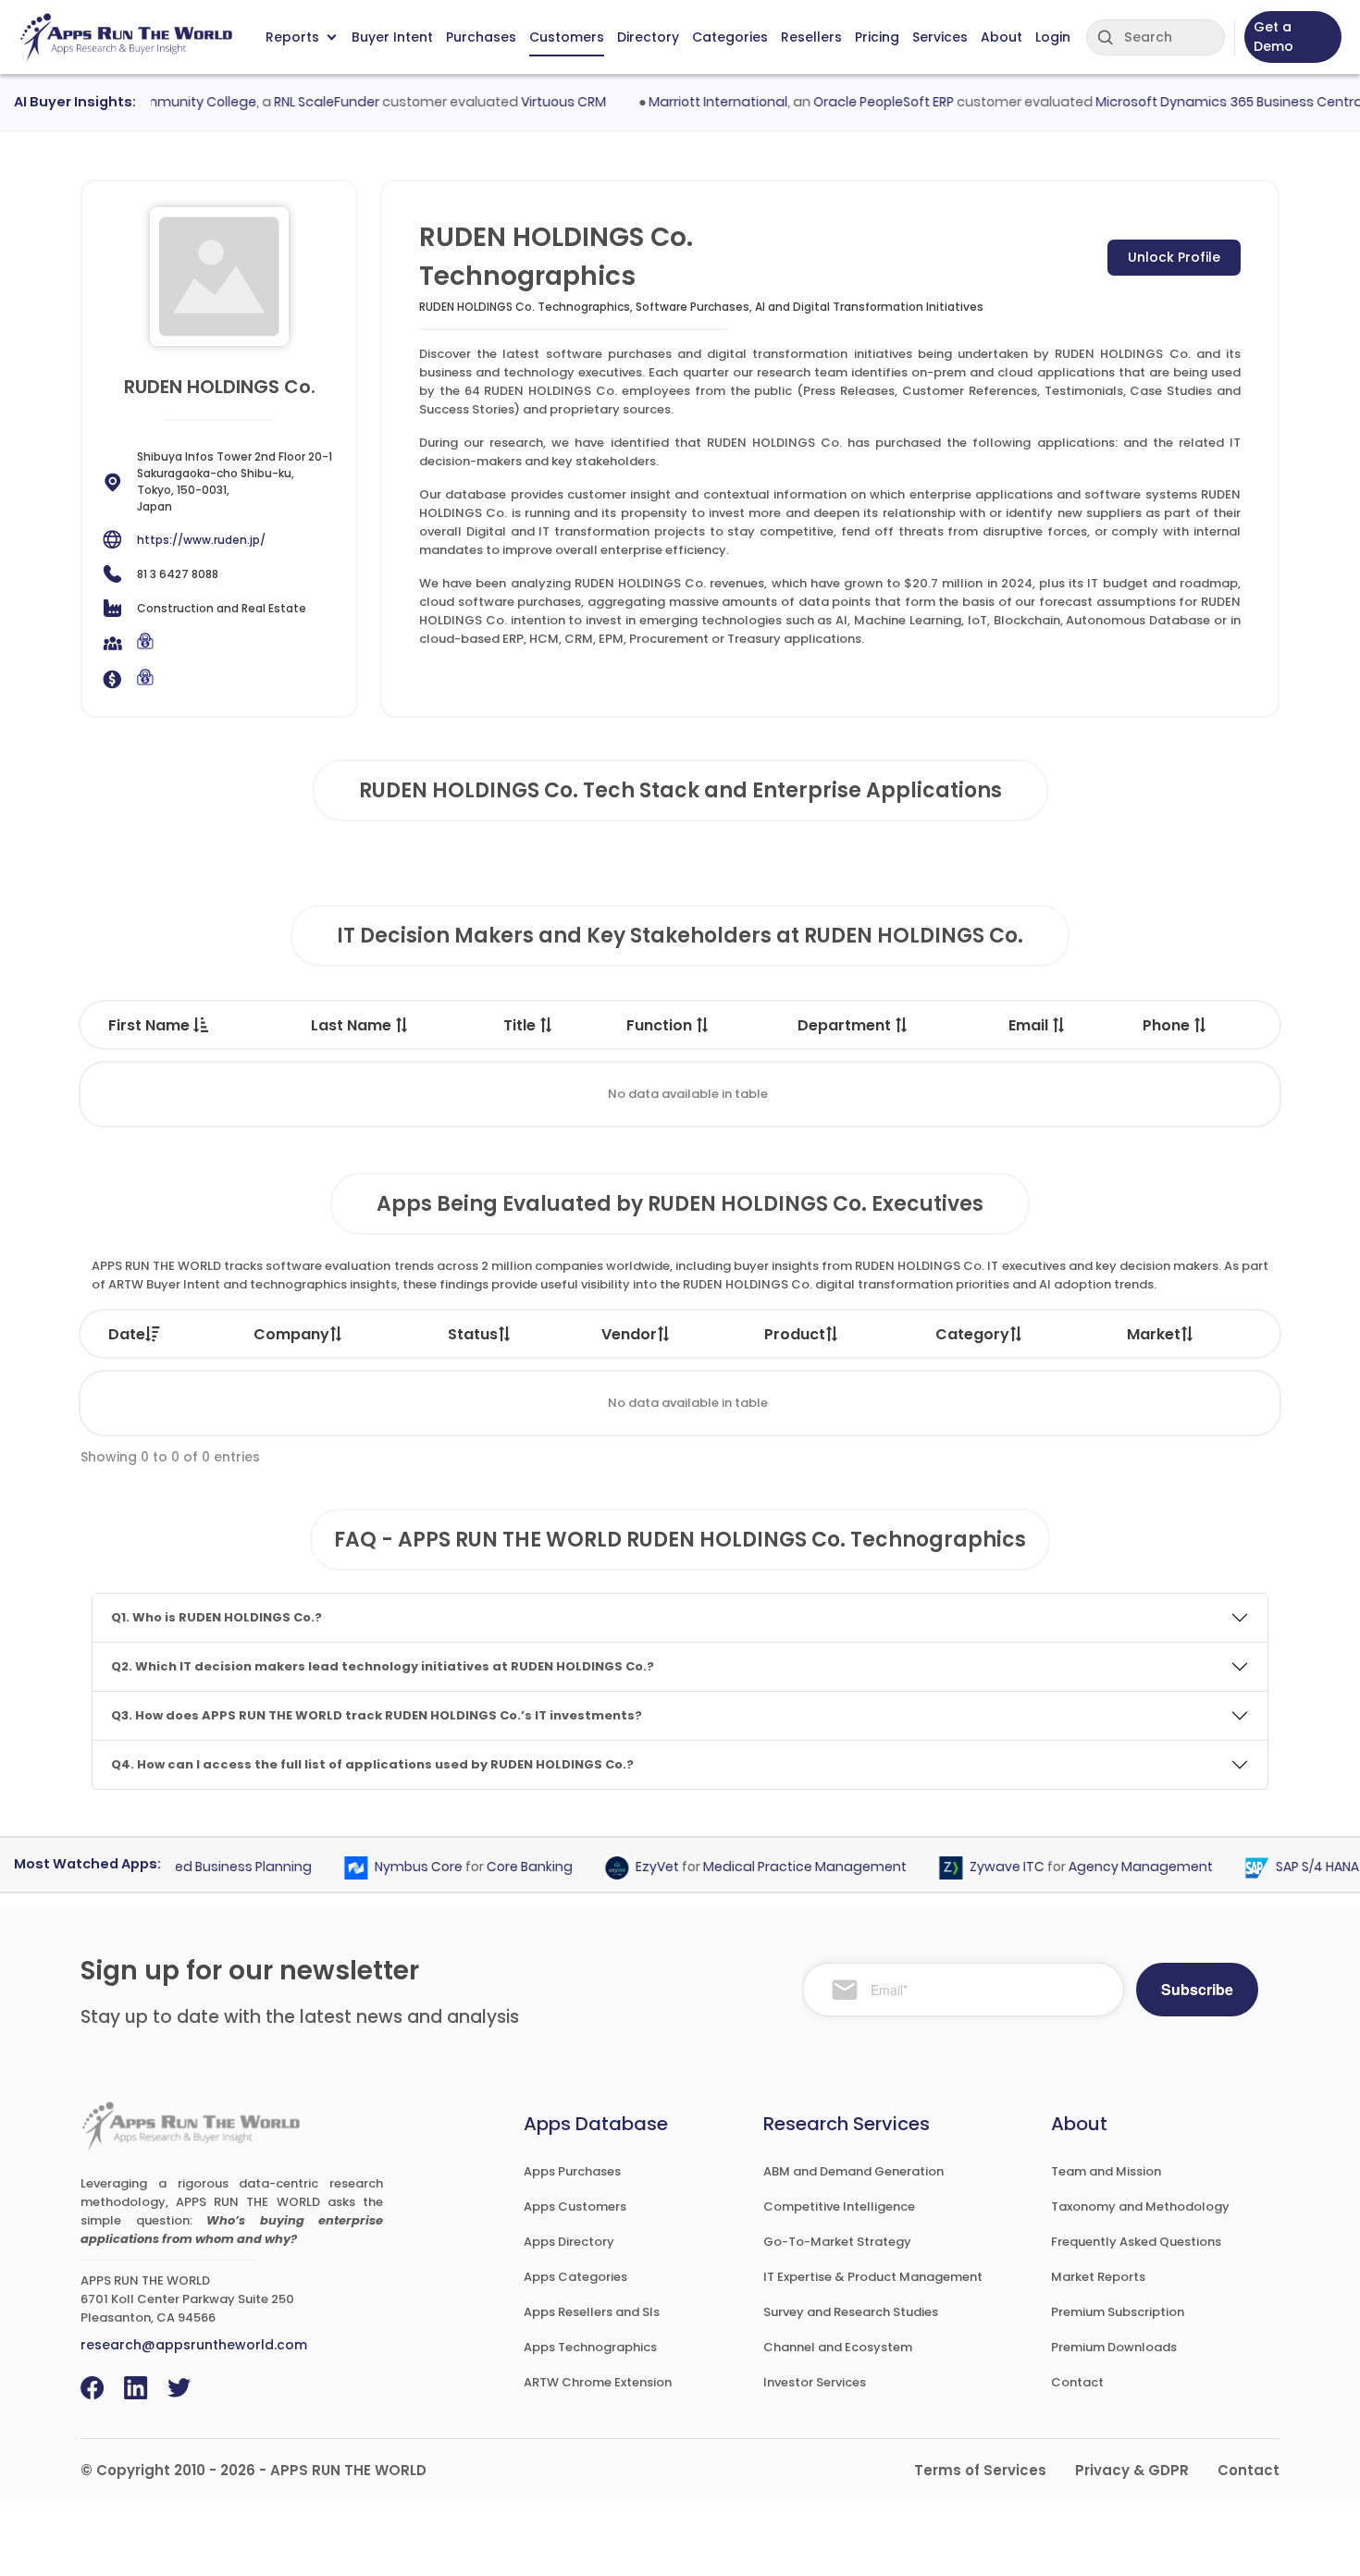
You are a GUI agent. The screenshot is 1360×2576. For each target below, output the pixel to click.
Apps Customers (575, 2206)
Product (795, 1334)
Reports (292, 37)
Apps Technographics (590, 2347)
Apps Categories (575, 2277)
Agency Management (1109, 1867)
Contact (1077, 2382)
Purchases (481, 37)
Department (846, 1025)
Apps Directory (569, 2242)
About (1001, 37)
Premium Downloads (1114, 2347)
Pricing (877, 37)
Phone (1168, 1025)
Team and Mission (1106, 2171)
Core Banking (498, 1867)
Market (1154, 1334)
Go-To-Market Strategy (837, 2242)
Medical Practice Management (773, 1867)
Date (127, 1334)
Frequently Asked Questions (1136, 2242)
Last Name (353, 1025)
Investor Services (815, 2382)
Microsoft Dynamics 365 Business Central (1198, 102)
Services (940, 37)
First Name (151, 1025)
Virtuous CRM (531, 102)
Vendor (629, 1334)
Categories (730, 37)
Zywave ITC (976, 1867)
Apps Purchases (572, 2171)
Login (1053, 37)
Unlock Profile (1174, 257)
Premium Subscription (1118, 2312)
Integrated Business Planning (185, 1867)
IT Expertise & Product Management (873, 2277)
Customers (567, 37)
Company (291, 1334)
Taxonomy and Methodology (1140, 2206)
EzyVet (626, 1867)
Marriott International (686, 102)
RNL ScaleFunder (294, 102)
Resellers (811, 37)
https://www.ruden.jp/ (201, 540)
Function (661, 1025)
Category (972, 1334)
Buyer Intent (392, 37)
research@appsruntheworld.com (194, 2345)
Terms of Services (980, 2470)
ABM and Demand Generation (853, 2171)
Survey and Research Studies (851, 2312)
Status (473, 1334)
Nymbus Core (387, 1867)
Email (1030, 1025)
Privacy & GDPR (1132, 2470)
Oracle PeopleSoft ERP (851, 102)
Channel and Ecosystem (838, 2347)
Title (521, 1025)
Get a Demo (1273, 37)
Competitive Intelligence (839, 2206)
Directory (648, 37)
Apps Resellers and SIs (592, 2312)
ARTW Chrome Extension (598, 2382)
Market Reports (1098, 2277)
